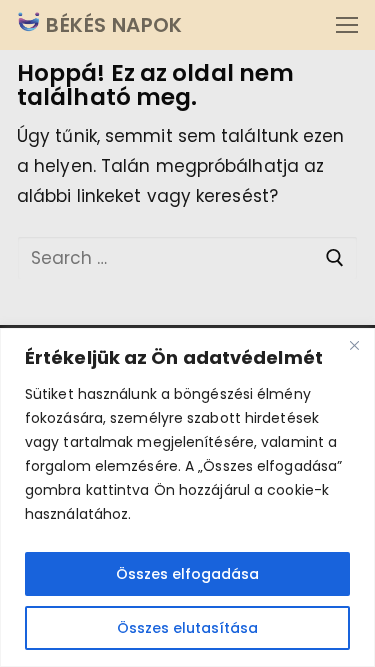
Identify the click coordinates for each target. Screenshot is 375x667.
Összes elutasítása (187, 628)
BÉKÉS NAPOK (112, 25)
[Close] (354, 345)
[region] (187, 497)
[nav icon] (347, 25)
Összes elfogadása (187, 574)
